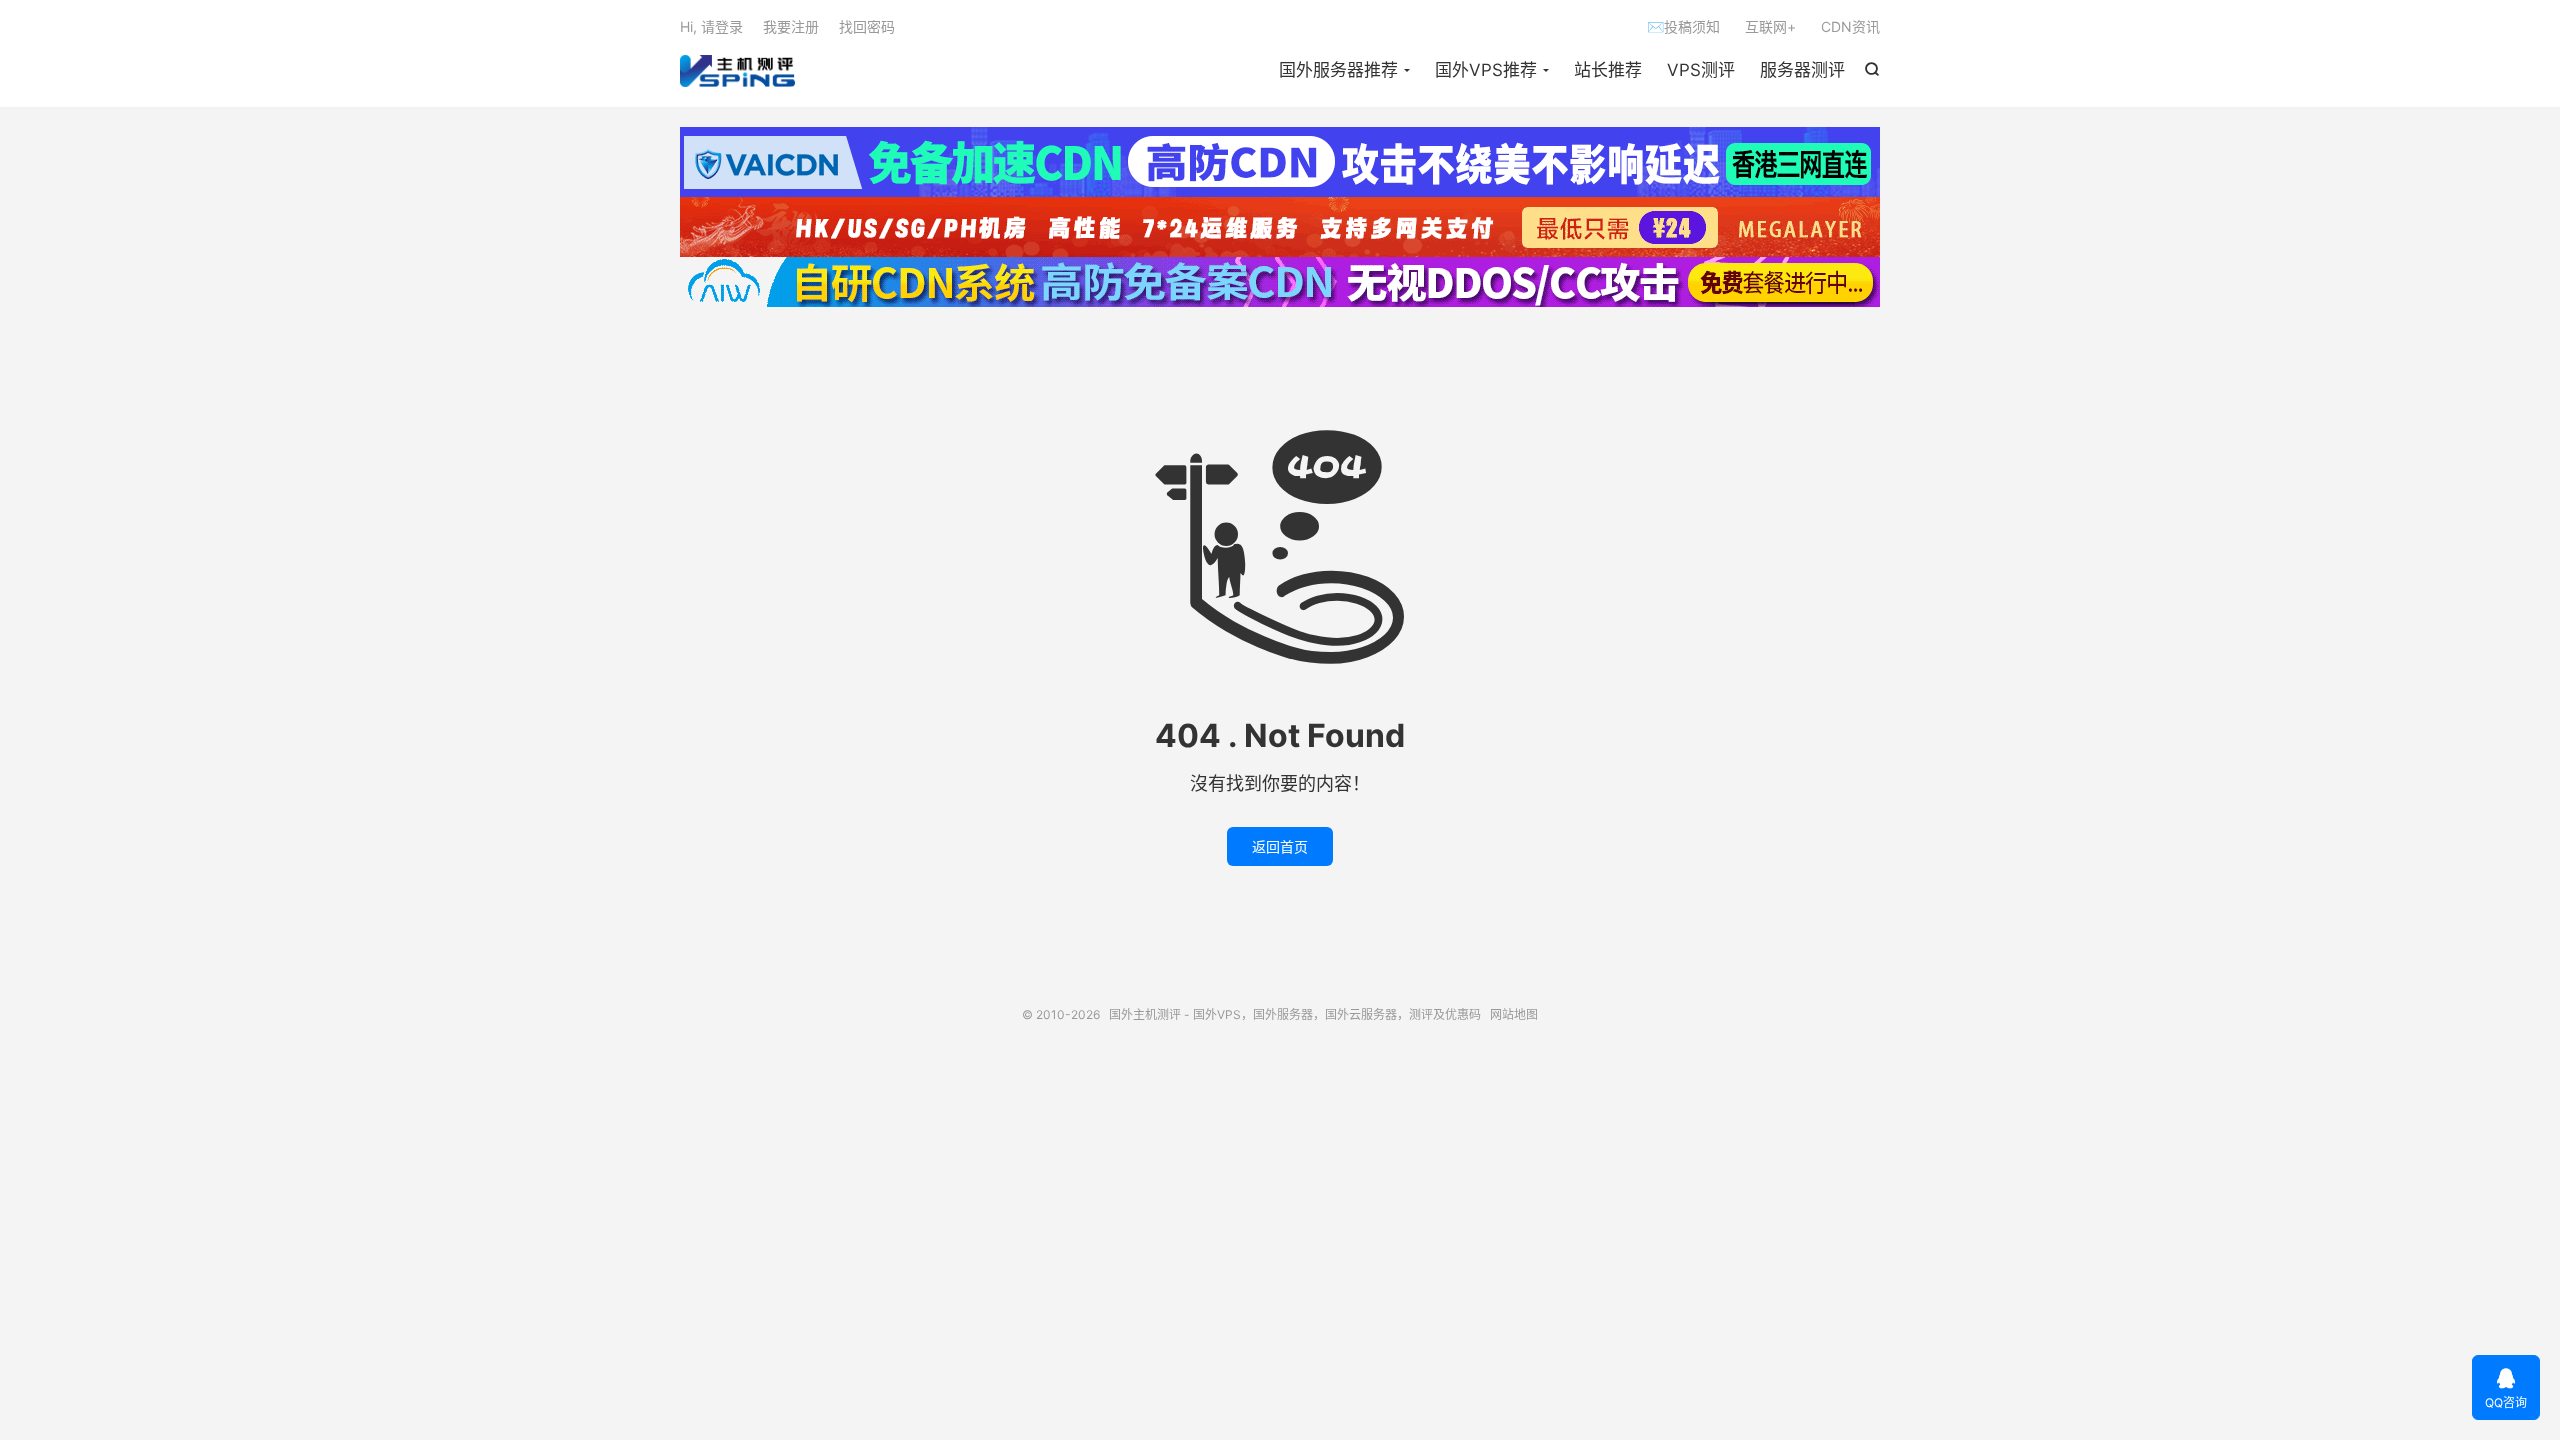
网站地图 (1514, 1014)
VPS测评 (1701, 70)
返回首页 (1280, 846)
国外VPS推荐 (1486, 70)
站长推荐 (1608, 70)
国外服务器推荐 (1338, 70)
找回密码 (867, 26)
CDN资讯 (1850, 26)
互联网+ (1770, 26)
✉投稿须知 (1683, 26)
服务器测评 (1802, 70)
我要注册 (791, 26)
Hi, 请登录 (711, 26)
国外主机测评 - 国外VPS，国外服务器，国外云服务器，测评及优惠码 (737, 71)
